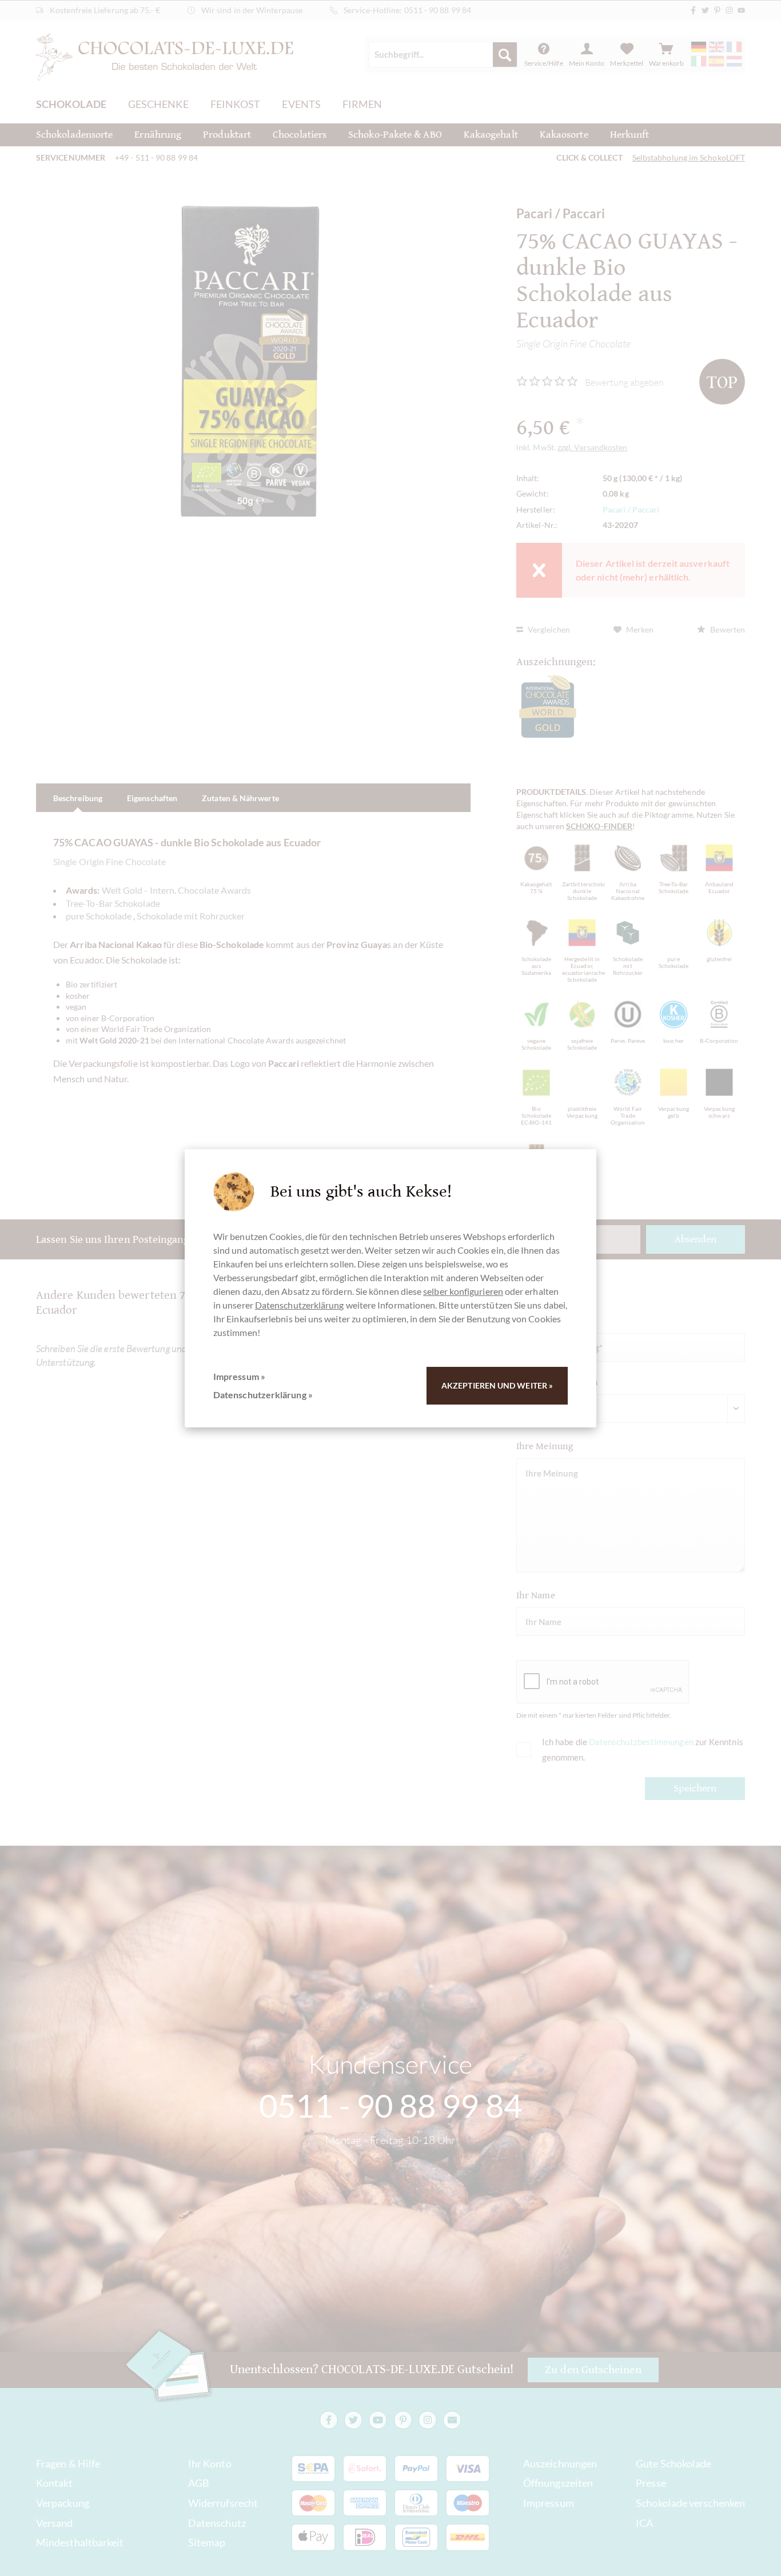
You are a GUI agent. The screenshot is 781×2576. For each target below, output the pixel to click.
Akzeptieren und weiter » (497, 1385)
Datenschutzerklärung (300, 1305)
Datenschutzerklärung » (263, 1395)
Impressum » (239, 1376)
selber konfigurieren (463, 1291)
